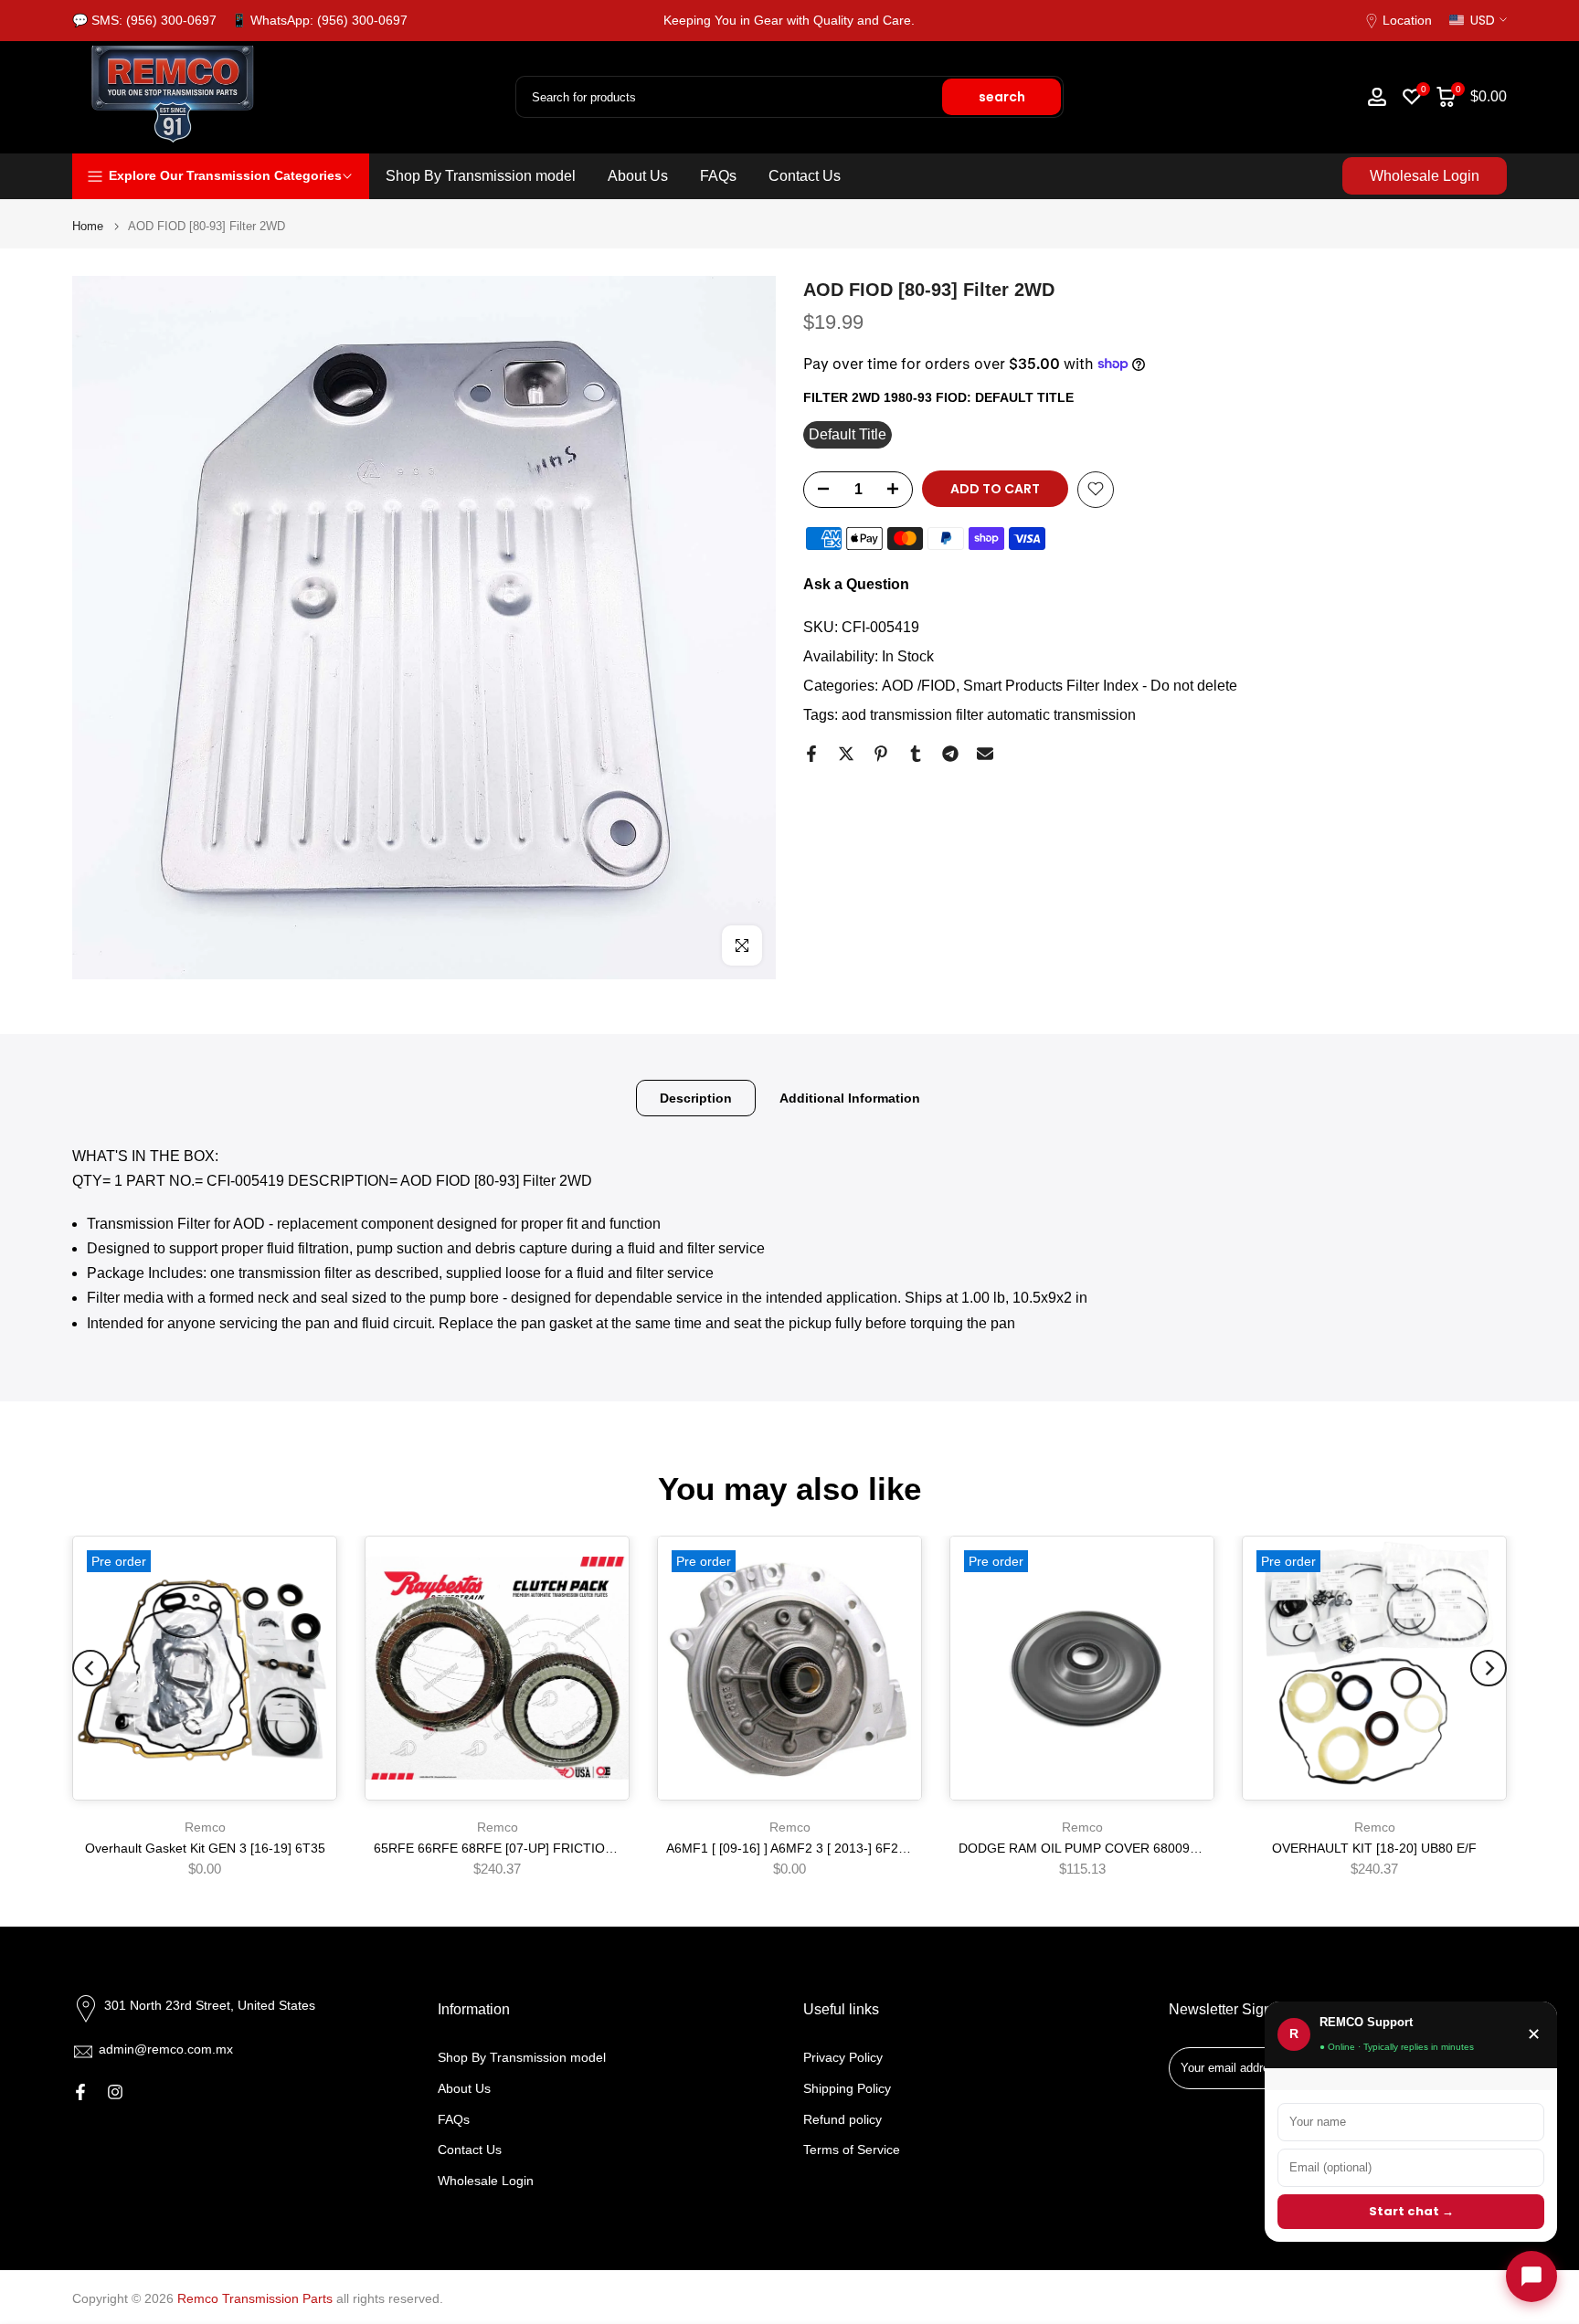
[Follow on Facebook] (80, 2092)
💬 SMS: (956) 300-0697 (144, 20)
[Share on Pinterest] (881, 754)
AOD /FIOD (919, 685)
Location (1407, 20)
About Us (638, 176)
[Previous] (90, 1668)
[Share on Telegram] (950, 754)
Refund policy (842, 2119)
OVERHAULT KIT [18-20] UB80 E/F (1374, 1849)
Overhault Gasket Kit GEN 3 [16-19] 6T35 (205, 1849)
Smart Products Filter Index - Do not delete (1100, 685)
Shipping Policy (847, 2088)
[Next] (1489, 1668)
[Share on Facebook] (811, 754)
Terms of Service (852, 2150)
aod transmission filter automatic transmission (989, 714)
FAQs (718, 176)
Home (88, 226)
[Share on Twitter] (846, 754)
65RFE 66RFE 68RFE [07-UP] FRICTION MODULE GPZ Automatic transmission (607, 1849)
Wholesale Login (1425, 176)
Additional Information (850, 1097)
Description (696, 1097)
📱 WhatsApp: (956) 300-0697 (319, 20)
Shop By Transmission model (481, 176)
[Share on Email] (985, 754)
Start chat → (1411, 2211)
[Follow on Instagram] (115, 2092)
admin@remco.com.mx (166, 2049)
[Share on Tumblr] (916, 754)
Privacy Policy (843, 2057)
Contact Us (805, 176)
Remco (205, 1827)
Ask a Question (856, 583)
